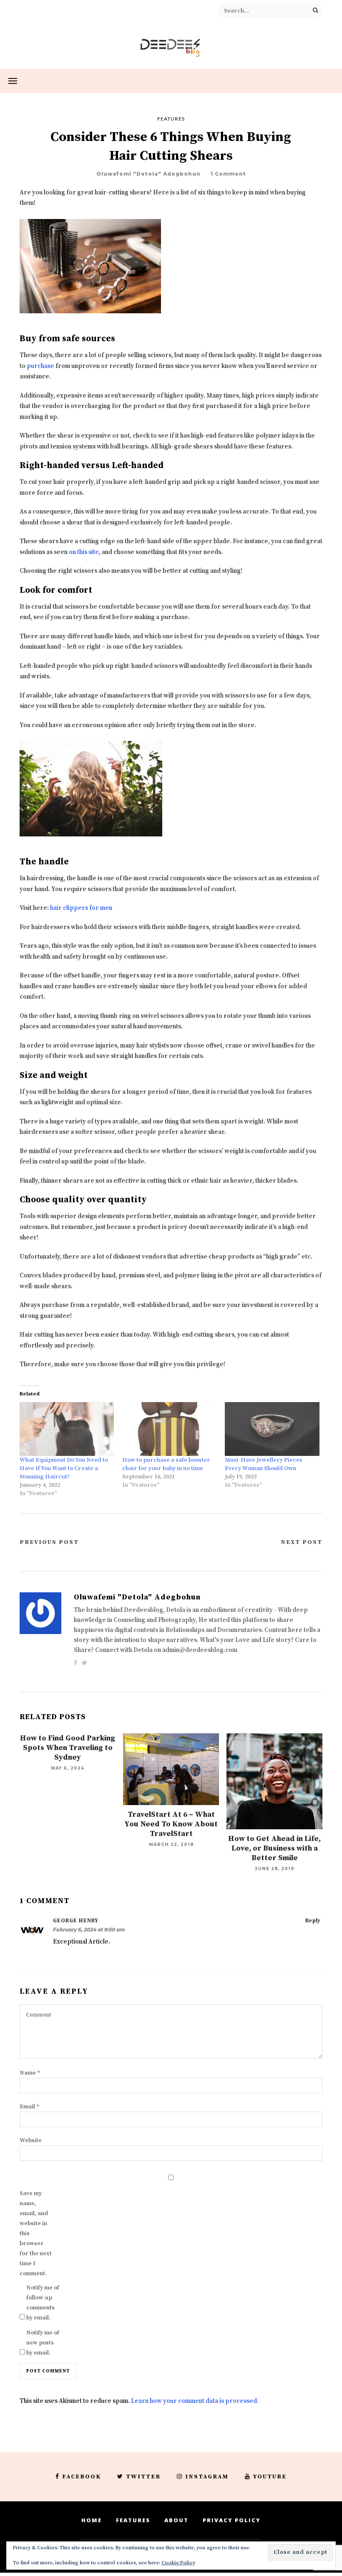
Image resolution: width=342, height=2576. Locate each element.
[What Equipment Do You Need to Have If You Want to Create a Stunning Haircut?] (67, 1429)
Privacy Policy (232, 2520)
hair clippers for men (81, 908)
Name (30, 2073)
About (176, 2520)
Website (31, 2140)
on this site (84, 552)
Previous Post (49, 1542)
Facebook (82, 2477)
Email (30, 2107)
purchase (40, 366)
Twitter (143, 2477)
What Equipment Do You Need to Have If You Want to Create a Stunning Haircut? (64, 1468)
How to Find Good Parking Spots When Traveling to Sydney (68, 1748)
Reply (313, 1921)
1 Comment (228, 174)
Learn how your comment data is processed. (195, 2401)
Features (171, 119)
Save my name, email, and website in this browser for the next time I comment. (36, 2234)
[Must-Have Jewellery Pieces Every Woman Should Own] (272, 1429)
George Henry (76, 1921)
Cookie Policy (178, 2563)
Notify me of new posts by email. (43, 2343)
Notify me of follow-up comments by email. (43, 2303)
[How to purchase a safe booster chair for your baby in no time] (169, 1429)
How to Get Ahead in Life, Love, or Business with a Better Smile (274, 1848)
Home (92, 2520)
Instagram (207, 2477)
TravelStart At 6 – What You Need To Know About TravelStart (171, 1824)
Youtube (270, 2477)
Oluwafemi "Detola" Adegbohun (148, 174)
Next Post (302, 1542)
